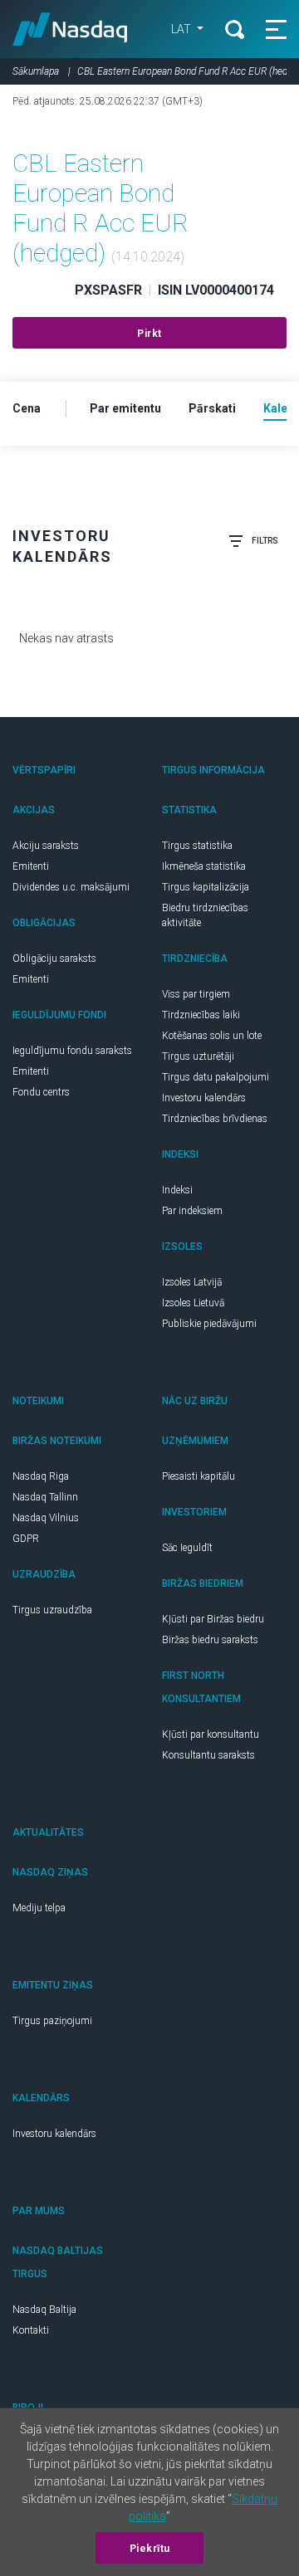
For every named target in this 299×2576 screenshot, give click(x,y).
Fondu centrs (41, 1092)
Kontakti (31, 2330)
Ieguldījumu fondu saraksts (72, 1051)
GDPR (26, 1539)
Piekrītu (150, 2549)
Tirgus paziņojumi (52, 2021)
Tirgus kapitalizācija (206, 887)
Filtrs (265, 541)
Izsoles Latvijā (192, 1282)
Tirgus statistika (197, 846)
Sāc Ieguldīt (187, 1548)
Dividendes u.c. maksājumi (71, 887)
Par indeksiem (192, 1211)
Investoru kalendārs (204, 1098)
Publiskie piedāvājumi (209, 1324)
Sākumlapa (36, 71)
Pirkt (149, 334)
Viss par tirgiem (196, 994)
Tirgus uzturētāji (198, 1056)
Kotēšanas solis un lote (212, 1036)
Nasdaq (70, 29)
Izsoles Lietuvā (193, 1303)
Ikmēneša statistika (204, 866)
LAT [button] (182, 29)
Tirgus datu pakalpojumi (216, 1077)
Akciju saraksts (46, 846)
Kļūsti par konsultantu (211, 1734)
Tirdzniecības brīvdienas (215, 1119)
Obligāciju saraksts (54, 959)
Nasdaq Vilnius (46, 1518)
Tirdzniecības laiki (201, 1015)
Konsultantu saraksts (208, 1755)
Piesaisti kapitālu (199, 1476)
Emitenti (31, 866)
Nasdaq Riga (41, 1476)
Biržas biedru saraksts (210, 1640)
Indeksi (177, 1190)
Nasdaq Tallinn (45, 1497)
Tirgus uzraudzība (52, 1610)
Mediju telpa (39, 1908)
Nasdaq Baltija (44, 2310)
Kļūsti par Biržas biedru (213, 1619)
